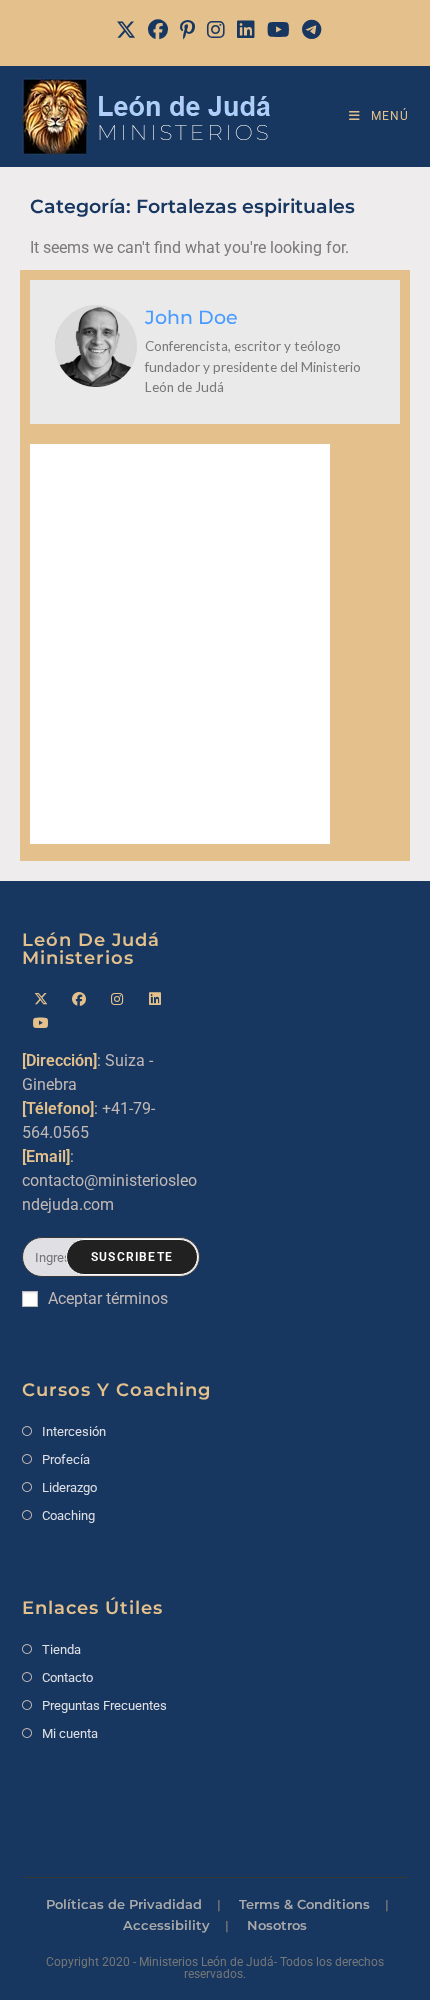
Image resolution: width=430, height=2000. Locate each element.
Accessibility (166, 1925)
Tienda (61, 1649)
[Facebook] (158, 30)
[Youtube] (41, 1023)
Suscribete (132, 1257)
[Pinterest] (187, 30)
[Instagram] (216, 30)
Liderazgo (69, 1487)
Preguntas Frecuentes (104, 1705)
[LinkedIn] (246, 30)
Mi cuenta (70, 1733)
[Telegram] (308, 30)
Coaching (68, 1515)
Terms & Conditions (304, 1904)
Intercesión (74, 1431)
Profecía (66, 1459)
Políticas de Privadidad (124, 1904)
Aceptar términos (108, 1298)
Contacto (67, 1677)
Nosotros (277, 1925)
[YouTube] (278, 30)
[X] (126, 30)
